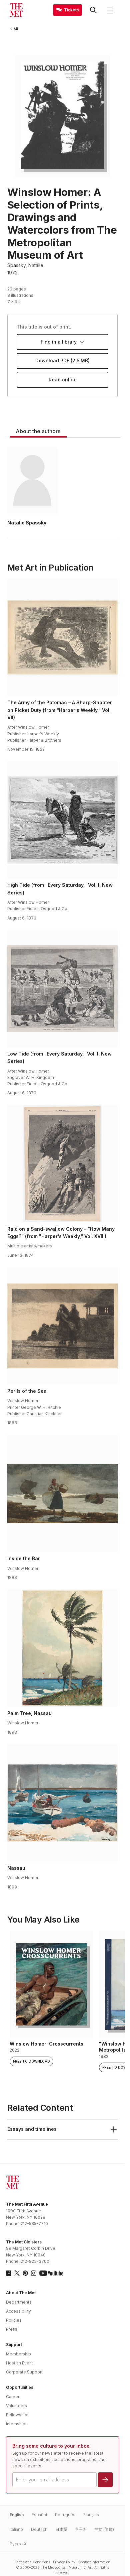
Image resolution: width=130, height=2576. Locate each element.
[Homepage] (16, 10)
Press (12, 2329)
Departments (19, 2302)
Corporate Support (24, 2372)
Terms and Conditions (32, 2562)
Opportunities (20, 2387)
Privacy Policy (64, 2562)
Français (91, 2515)
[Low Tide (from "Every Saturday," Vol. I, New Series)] (63, 989)
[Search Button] (93, 10)
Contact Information (94, 2562)
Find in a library (59, 342)
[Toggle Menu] (110, 10)
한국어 (81, 2529)
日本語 (61, 2529)
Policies (14, 2320)
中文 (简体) (104, 2529)
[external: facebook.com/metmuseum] (9, 2273)
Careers (14, 2397)
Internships (17, 2424)
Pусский (18, 2544)
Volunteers (16, 2406)
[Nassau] (63, 1803)
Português (65, 2515)
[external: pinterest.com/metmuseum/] (25, 2273)
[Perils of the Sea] (63, 1326)
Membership (18, 2354)
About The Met (21, 2293)
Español (39, 2515)
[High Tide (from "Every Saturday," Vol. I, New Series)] (63, 820)
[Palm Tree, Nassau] (63, 1648)
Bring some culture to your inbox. (51, 2446)
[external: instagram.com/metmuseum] (34, 2273)
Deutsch (39, 2529)
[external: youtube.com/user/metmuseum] (51, 2273)
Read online (63, 380)
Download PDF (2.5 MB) (62, 360)
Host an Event (19, 2363)
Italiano (16, 2529)
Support (14, 2345)
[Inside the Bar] (63, 1493)
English (17, 2515)
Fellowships (18, 2415)
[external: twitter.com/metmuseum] (17, 2273)
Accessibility (18, 2311)
